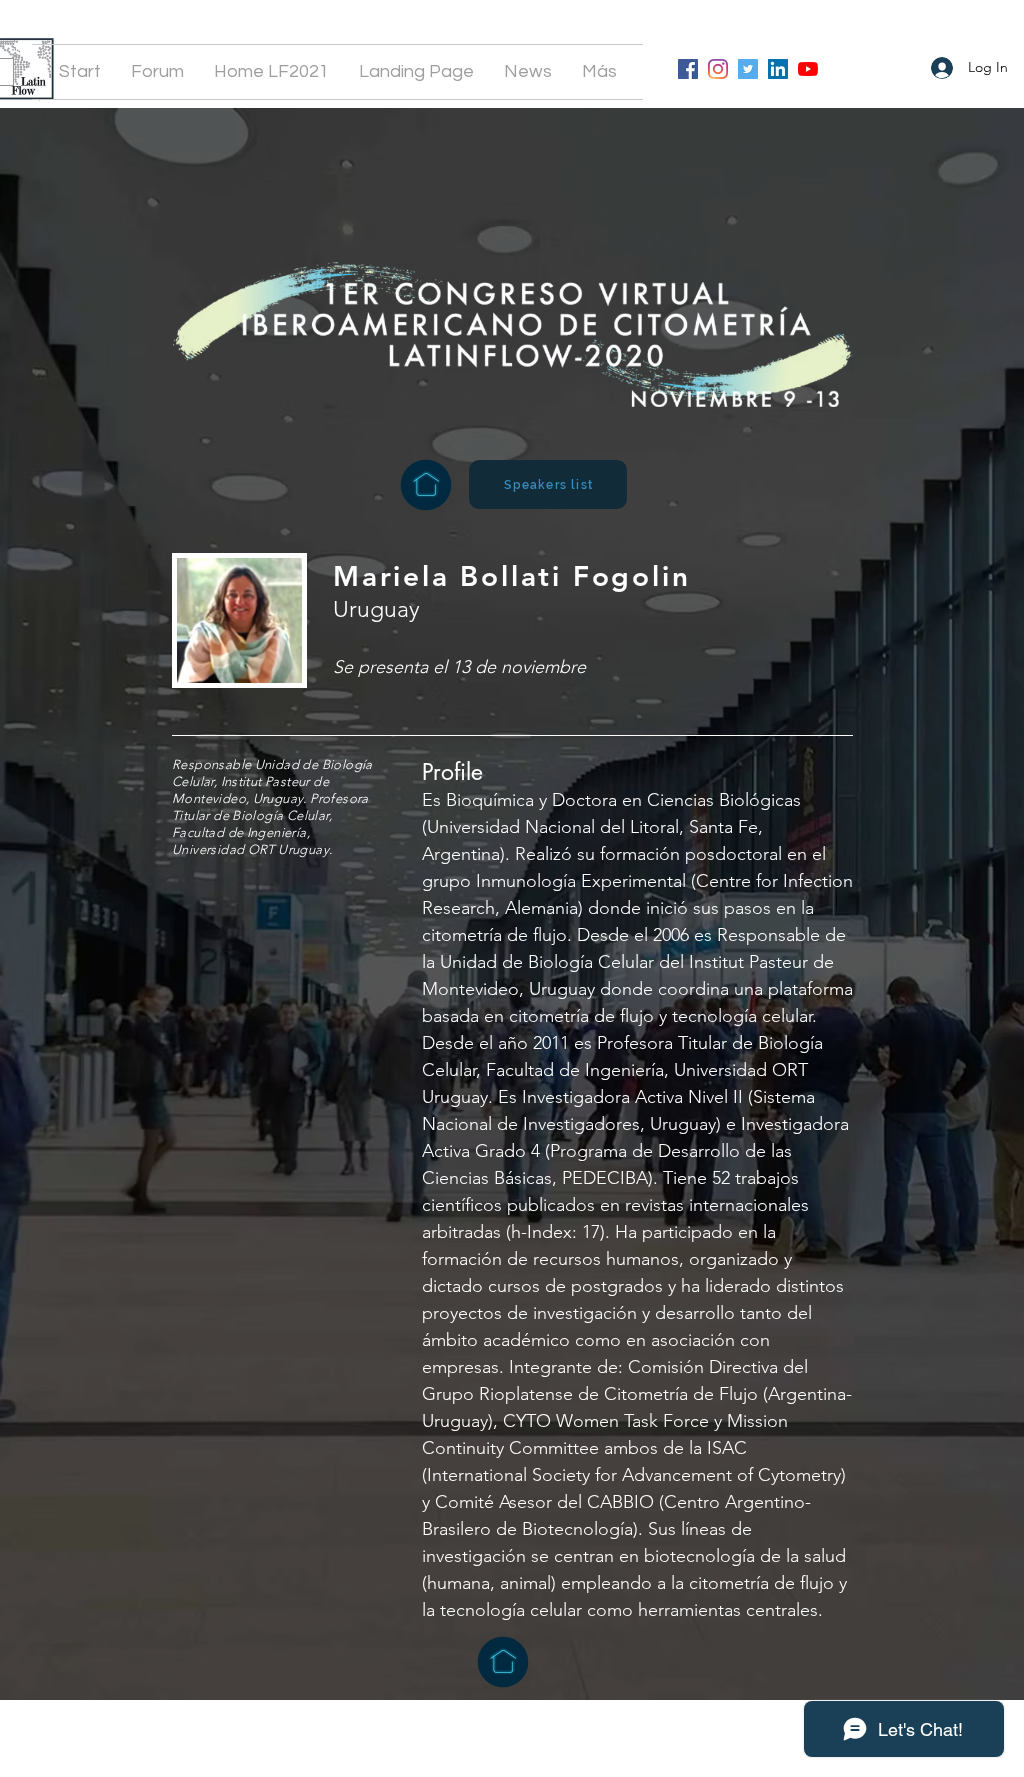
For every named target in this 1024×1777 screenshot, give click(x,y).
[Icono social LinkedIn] (778, 69)
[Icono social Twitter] (748, 69)
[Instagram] (718, 69)
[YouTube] (808, 69)
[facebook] (688, 69)
